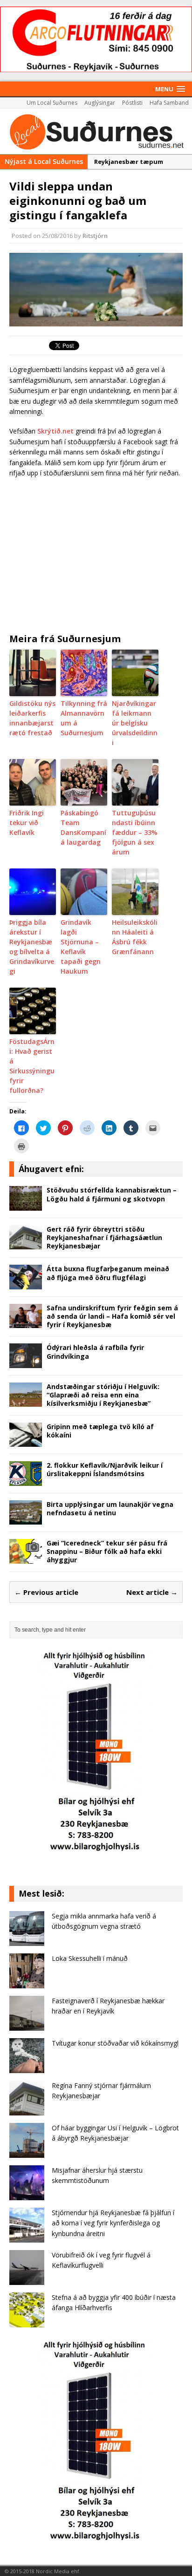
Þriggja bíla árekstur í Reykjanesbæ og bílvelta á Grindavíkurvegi (32, 947)
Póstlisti (132, 103)
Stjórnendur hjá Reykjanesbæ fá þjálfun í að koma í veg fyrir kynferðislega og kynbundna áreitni (113, 2223)
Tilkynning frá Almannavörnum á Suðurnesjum (84, 718)
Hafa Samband (169, 103)
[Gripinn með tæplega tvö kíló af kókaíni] (26, 1441)
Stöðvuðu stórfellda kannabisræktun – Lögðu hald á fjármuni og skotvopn (112, 1194)
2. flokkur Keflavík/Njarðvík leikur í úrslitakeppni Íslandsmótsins (105, 1469)
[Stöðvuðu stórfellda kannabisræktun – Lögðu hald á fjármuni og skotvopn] (26, 1205)
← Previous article (46, 1592)
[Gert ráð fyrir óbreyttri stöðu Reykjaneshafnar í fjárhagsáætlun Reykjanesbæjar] (26, 1244)
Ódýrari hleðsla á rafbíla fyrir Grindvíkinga (95, 1352)
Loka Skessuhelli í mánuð (90, 1958)
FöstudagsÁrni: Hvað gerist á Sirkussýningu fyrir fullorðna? (32, 1066)
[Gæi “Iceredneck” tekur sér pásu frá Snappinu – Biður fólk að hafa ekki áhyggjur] (26, 1558)
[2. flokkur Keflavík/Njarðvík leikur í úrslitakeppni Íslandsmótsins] (26, 1480)
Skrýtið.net (55, 431)
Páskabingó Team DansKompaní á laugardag (83, 827)
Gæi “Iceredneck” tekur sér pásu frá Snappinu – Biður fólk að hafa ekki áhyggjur (107, 1551)
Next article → (152, 1592)
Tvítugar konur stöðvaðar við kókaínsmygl (115, 2043)
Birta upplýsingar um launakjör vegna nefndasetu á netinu (110, 1508)
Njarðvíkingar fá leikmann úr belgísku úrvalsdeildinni (135, 723)
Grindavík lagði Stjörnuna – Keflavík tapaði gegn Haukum (81, 947)
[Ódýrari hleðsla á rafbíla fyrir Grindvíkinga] (26, 1363)
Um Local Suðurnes (52, 103)
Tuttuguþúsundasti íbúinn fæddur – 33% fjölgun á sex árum (135, 832)
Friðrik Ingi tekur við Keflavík (27, 823)
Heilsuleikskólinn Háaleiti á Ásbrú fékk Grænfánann (135, 937)
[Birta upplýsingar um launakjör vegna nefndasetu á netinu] (26, 1519)
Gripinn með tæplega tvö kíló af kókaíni (100, 1431)
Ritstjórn (95, 236)
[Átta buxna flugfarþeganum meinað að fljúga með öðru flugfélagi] (26, 1284)
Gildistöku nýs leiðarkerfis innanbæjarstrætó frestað (32, 718)
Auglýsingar (100, 103)
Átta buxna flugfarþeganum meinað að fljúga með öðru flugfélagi (108, 1273)
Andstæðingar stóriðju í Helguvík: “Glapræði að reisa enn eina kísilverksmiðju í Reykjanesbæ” (103, 1395)
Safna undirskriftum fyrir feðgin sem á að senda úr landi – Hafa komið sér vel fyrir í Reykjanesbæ (112, 1316)
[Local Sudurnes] (96, 131)
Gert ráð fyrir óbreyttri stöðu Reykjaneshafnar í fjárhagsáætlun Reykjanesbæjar (104, 1237)
